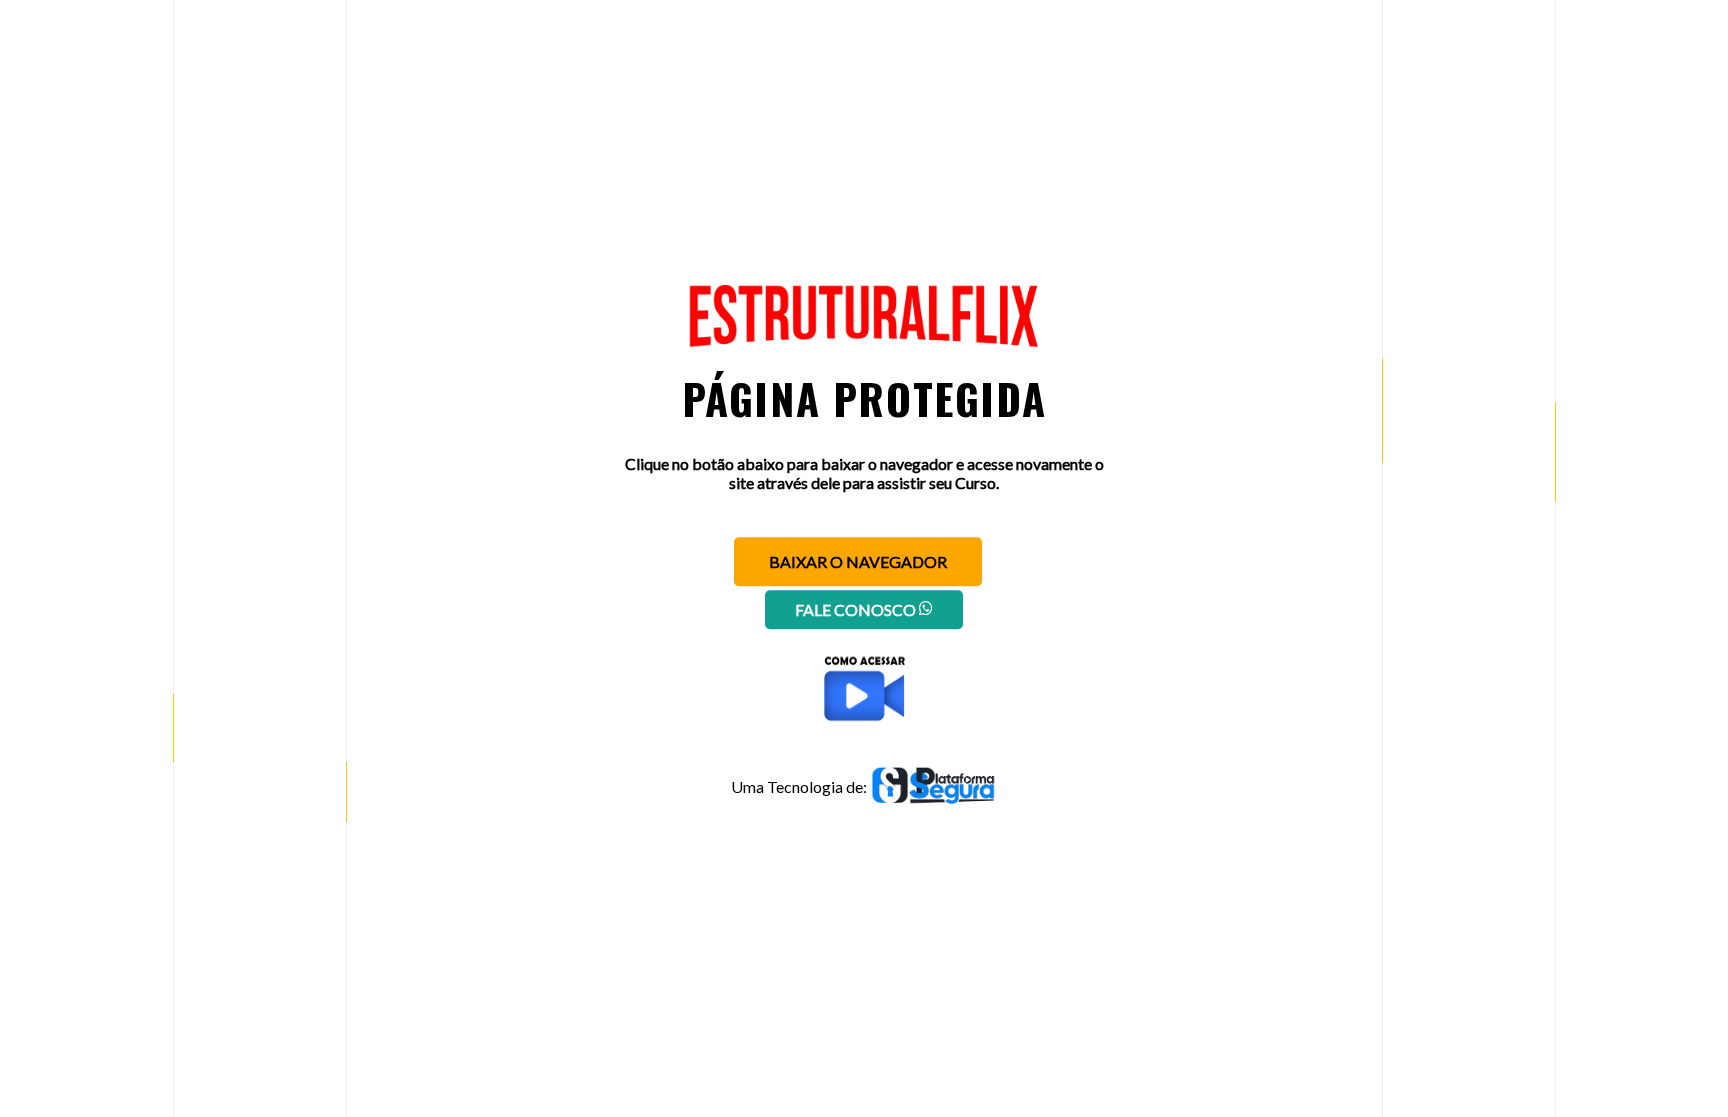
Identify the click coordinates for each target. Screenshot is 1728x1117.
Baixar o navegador (858, 561)
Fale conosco (857, 609)
